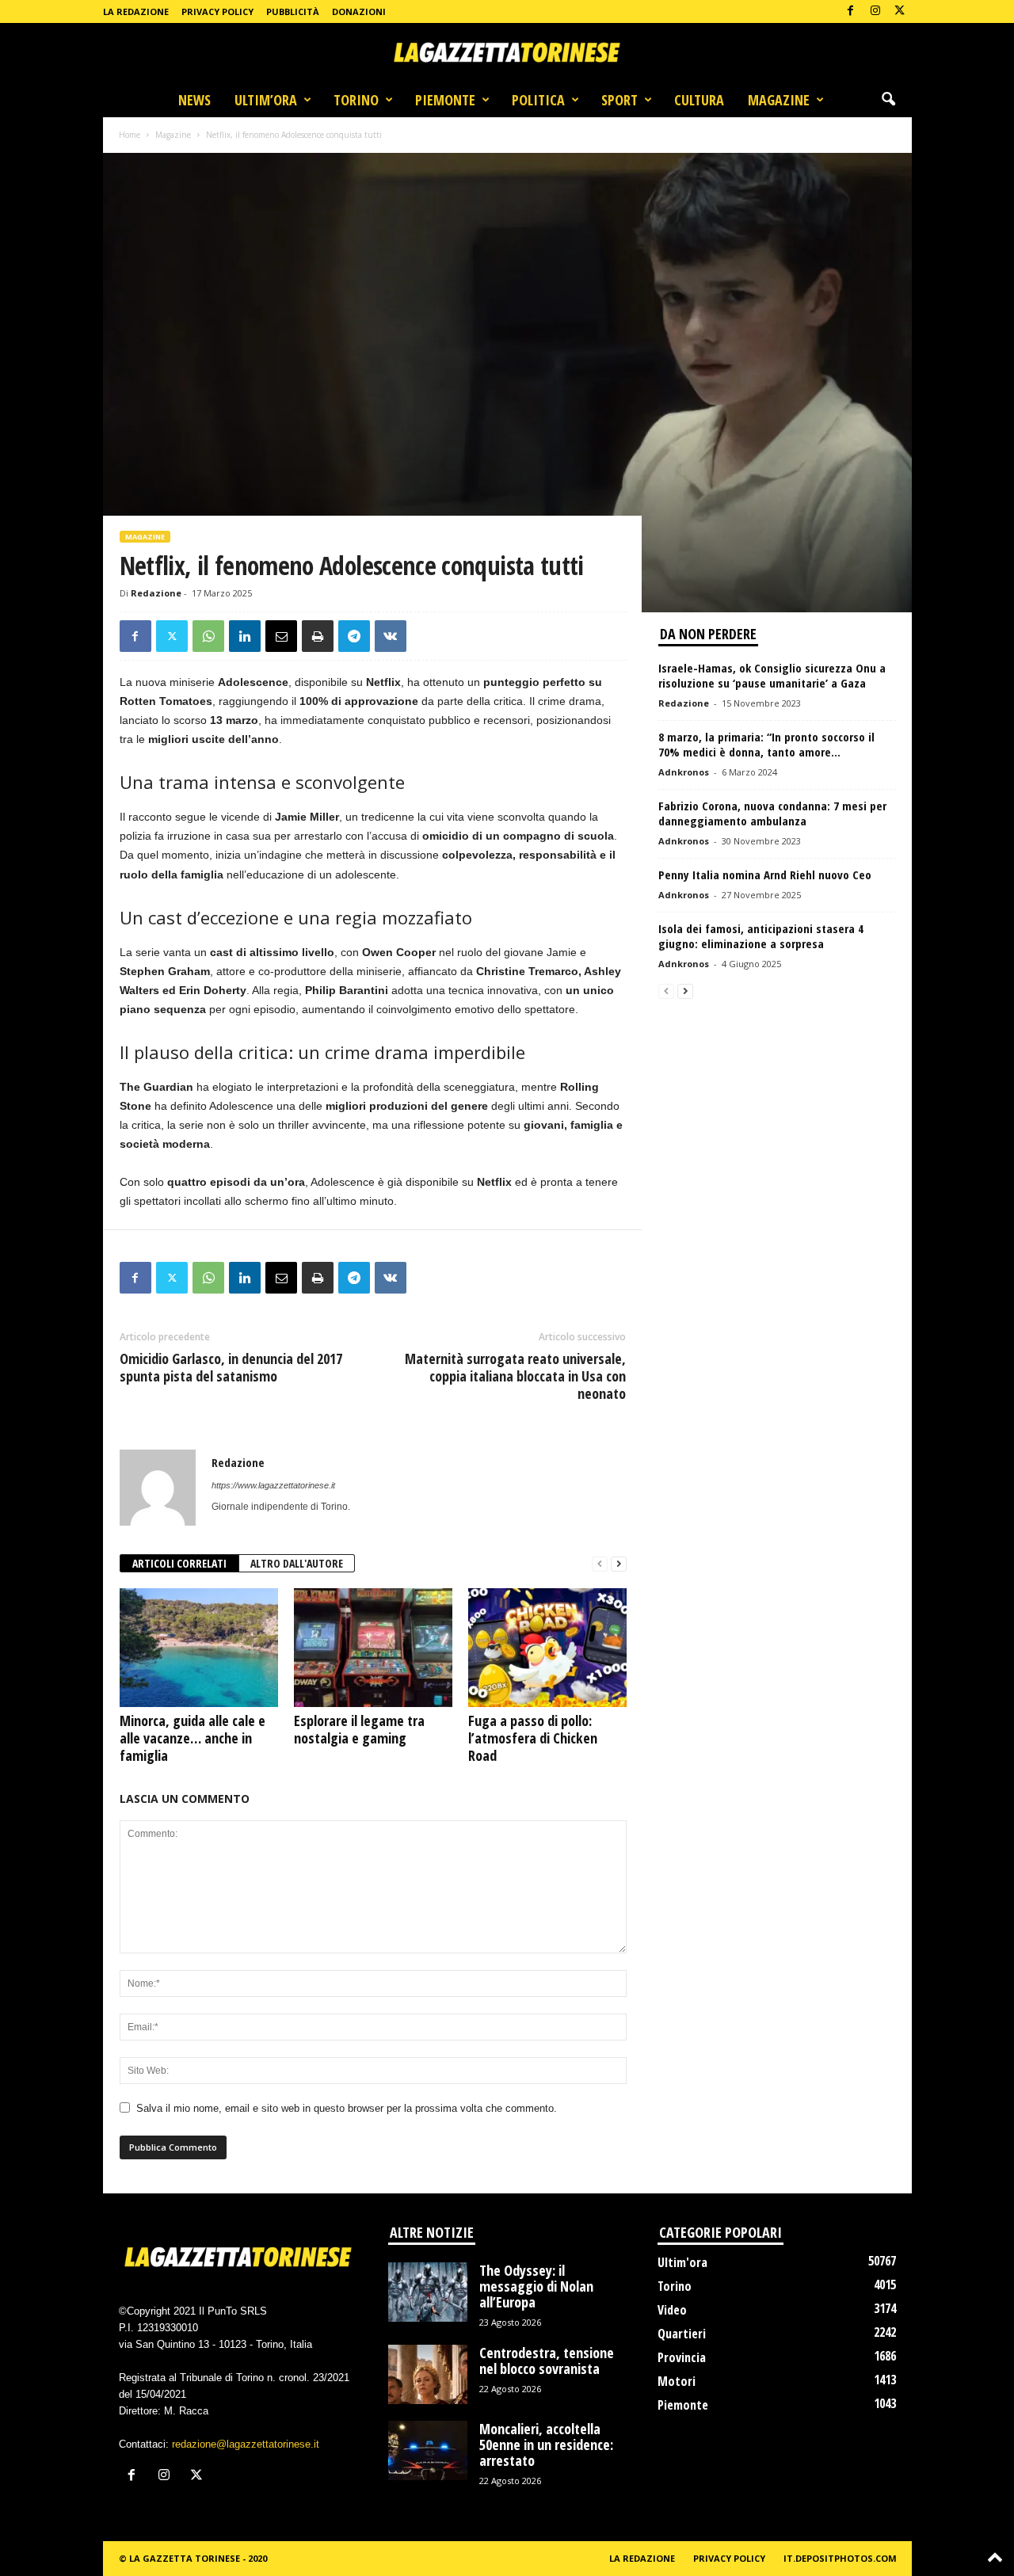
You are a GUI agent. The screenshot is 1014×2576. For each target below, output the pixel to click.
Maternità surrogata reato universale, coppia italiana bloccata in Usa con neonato (515, 1376)
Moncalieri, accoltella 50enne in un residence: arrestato (546, 2445)
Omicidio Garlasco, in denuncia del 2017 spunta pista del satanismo (231, 1367)
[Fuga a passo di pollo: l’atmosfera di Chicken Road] (547, 1648)
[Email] (281, 636)
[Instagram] (875, 11)
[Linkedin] (245, 636)
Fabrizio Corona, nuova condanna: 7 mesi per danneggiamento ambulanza (772, 813)
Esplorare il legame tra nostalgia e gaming (359, 1729)
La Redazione (136, 11)
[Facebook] (851, 11)
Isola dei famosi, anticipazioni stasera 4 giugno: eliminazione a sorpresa (761, 936)
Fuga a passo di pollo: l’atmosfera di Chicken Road (533, 1738)
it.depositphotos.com (840, 2558)
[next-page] (619, 1564)
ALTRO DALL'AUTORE (297, 1563)
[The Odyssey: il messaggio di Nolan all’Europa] (428, 2292)
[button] (888, 100)
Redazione (156, 593)
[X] (900, 11)
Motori (677, 2381)
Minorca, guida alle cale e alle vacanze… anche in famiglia (193, 1738)
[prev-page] (600, 1564)
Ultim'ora (682, 2262)
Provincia (682, 2357)
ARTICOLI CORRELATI (179, 1563)
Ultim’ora (266, 100)
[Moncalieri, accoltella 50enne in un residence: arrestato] (428, 2450)
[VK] (391, 636)
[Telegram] (354, 636)
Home (130, 135)
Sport (619, 100)
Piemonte (445, 100)
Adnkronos (684, 772)
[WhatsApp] (208, 636)
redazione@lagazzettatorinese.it (246, 2444)
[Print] (318, 636)
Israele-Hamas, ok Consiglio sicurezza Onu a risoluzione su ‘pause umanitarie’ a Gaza (772, 675)
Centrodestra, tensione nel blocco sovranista (547, 2361)
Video (672, 2310)
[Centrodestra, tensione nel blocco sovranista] (428, 2374)
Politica (538, 100)
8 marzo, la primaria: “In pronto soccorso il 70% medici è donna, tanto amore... (766, 744)
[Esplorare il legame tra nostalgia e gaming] (373, 1648)
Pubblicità (293, 11)
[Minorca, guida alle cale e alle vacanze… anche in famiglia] (199, 1648)
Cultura (699, 100)
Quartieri (682, 2334)
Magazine (779, 100)
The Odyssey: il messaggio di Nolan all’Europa (536, 2286)
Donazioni (359, 11)
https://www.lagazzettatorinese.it (273, 1485)
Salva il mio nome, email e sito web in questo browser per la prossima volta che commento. (347, 2108)
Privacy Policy (217, 11)
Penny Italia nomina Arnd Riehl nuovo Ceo (765, 875)
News (194, 100)
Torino (356, 100)
